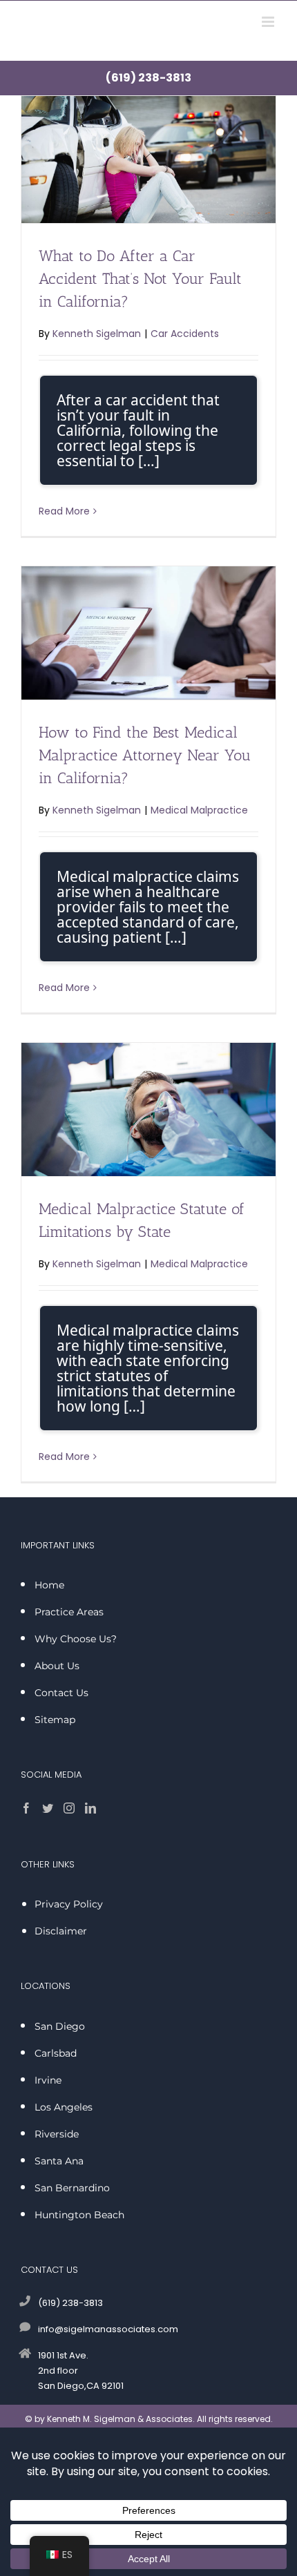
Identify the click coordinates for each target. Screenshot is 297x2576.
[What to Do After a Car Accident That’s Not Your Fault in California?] (148, 160)
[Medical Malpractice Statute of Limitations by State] (148, 1109)
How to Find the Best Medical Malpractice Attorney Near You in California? (145, 755)
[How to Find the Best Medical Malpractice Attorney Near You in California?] (148, 633)
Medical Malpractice (199, 810)
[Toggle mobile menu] (269, 22)
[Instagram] (69, 1808)
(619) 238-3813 (148, 78)
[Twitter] (48, 1808)
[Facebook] (26, 1808)
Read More (64, 511)
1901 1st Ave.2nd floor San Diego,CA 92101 (81, 2371)
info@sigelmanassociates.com (108, 2329)
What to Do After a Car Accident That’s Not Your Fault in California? (140, 279)
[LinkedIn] (90, 1808)
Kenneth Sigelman (97, 334)
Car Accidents (185, 334)
